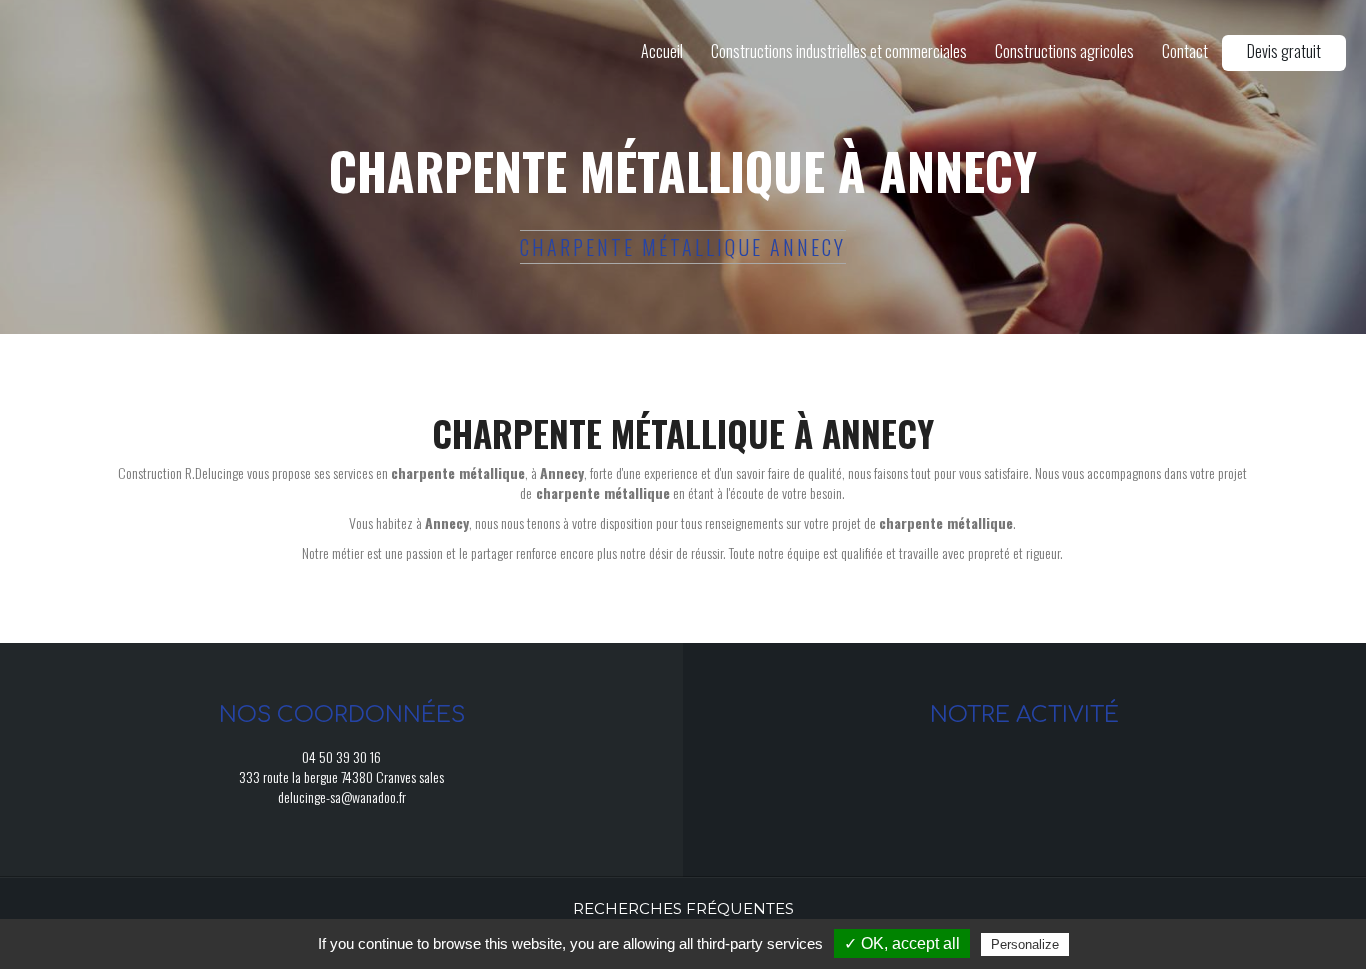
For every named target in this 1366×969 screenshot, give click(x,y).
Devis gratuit (1284, 51)
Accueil (662, 51)
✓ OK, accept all (902, 943)
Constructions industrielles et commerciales (839, 51)
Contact (1185, 51)
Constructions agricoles (1064, 51)
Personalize (1025, 944)
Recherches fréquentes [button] (683, 908)
